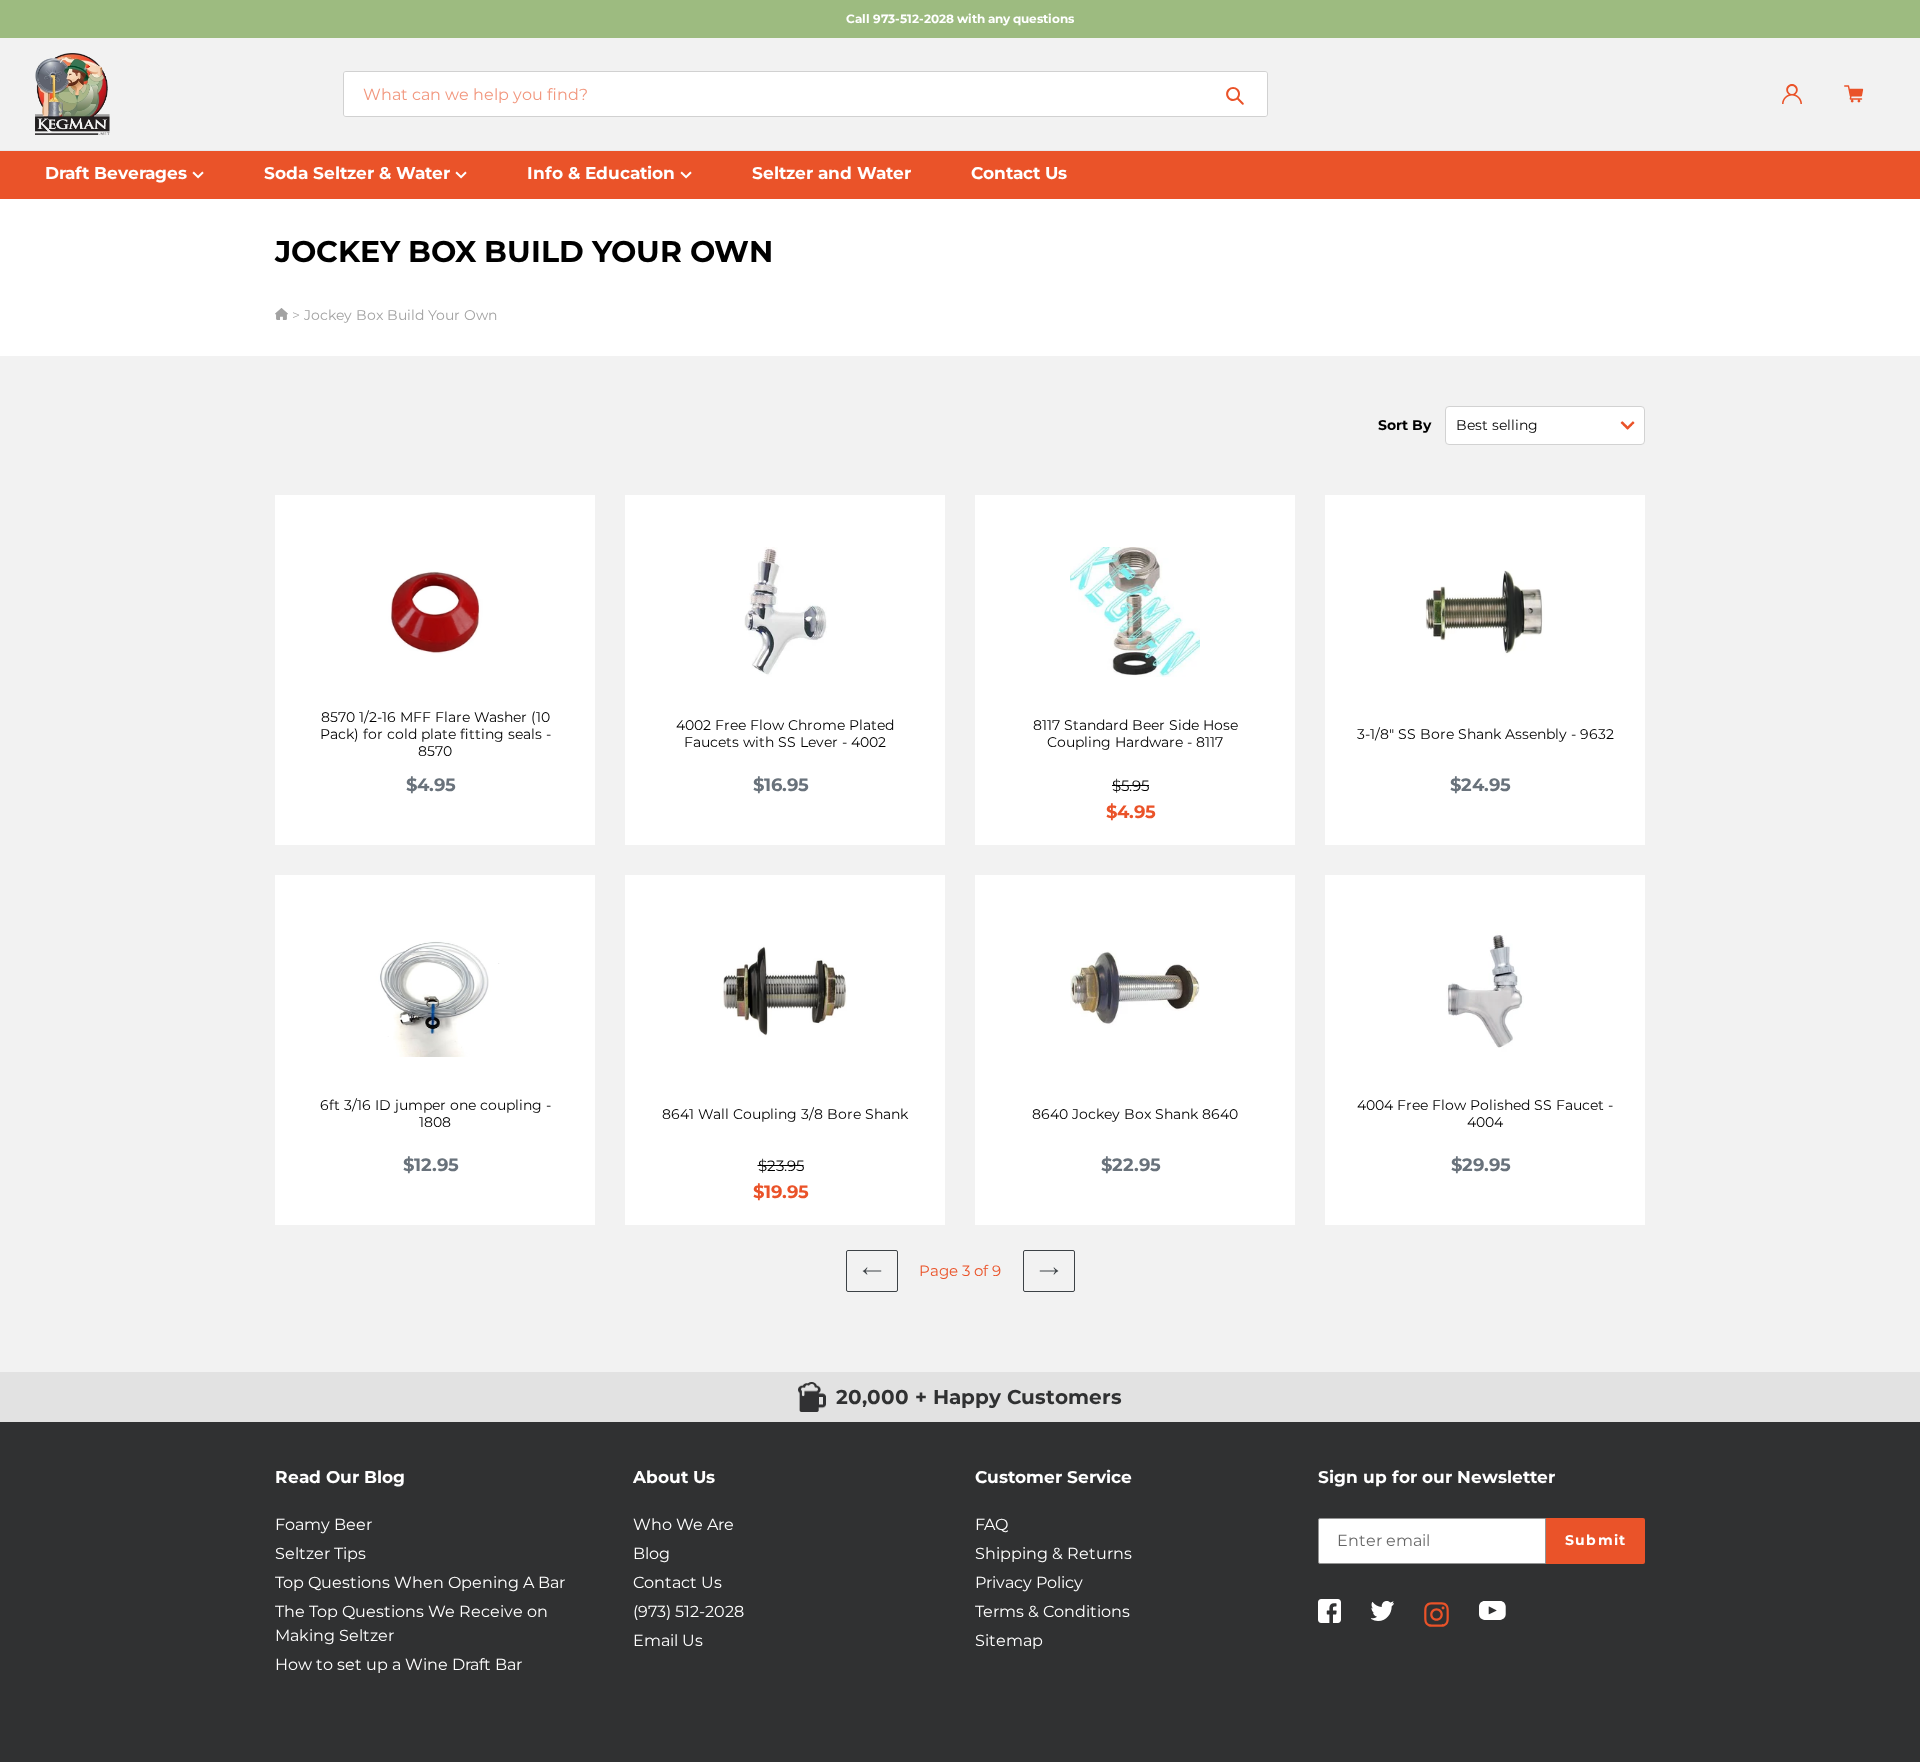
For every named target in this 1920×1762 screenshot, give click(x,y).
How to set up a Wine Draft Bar (398, 1664)
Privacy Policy (1029, 1582)
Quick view (447, 721)
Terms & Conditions (1052, 1611)
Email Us (668, 1640)
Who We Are (683, 1524)
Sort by (1404, 425)
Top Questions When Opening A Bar (420, 1582)
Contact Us (677, 1582)
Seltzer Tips (320, 1553)
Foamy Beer (323, 1524)
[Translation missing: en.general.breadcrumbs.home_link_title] (283, 315)
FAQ (991, 1524)
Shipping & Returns (1053, 1553)
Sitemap (1009, 1640)
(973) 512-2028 (688, 1611)
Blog (651, 1553)
